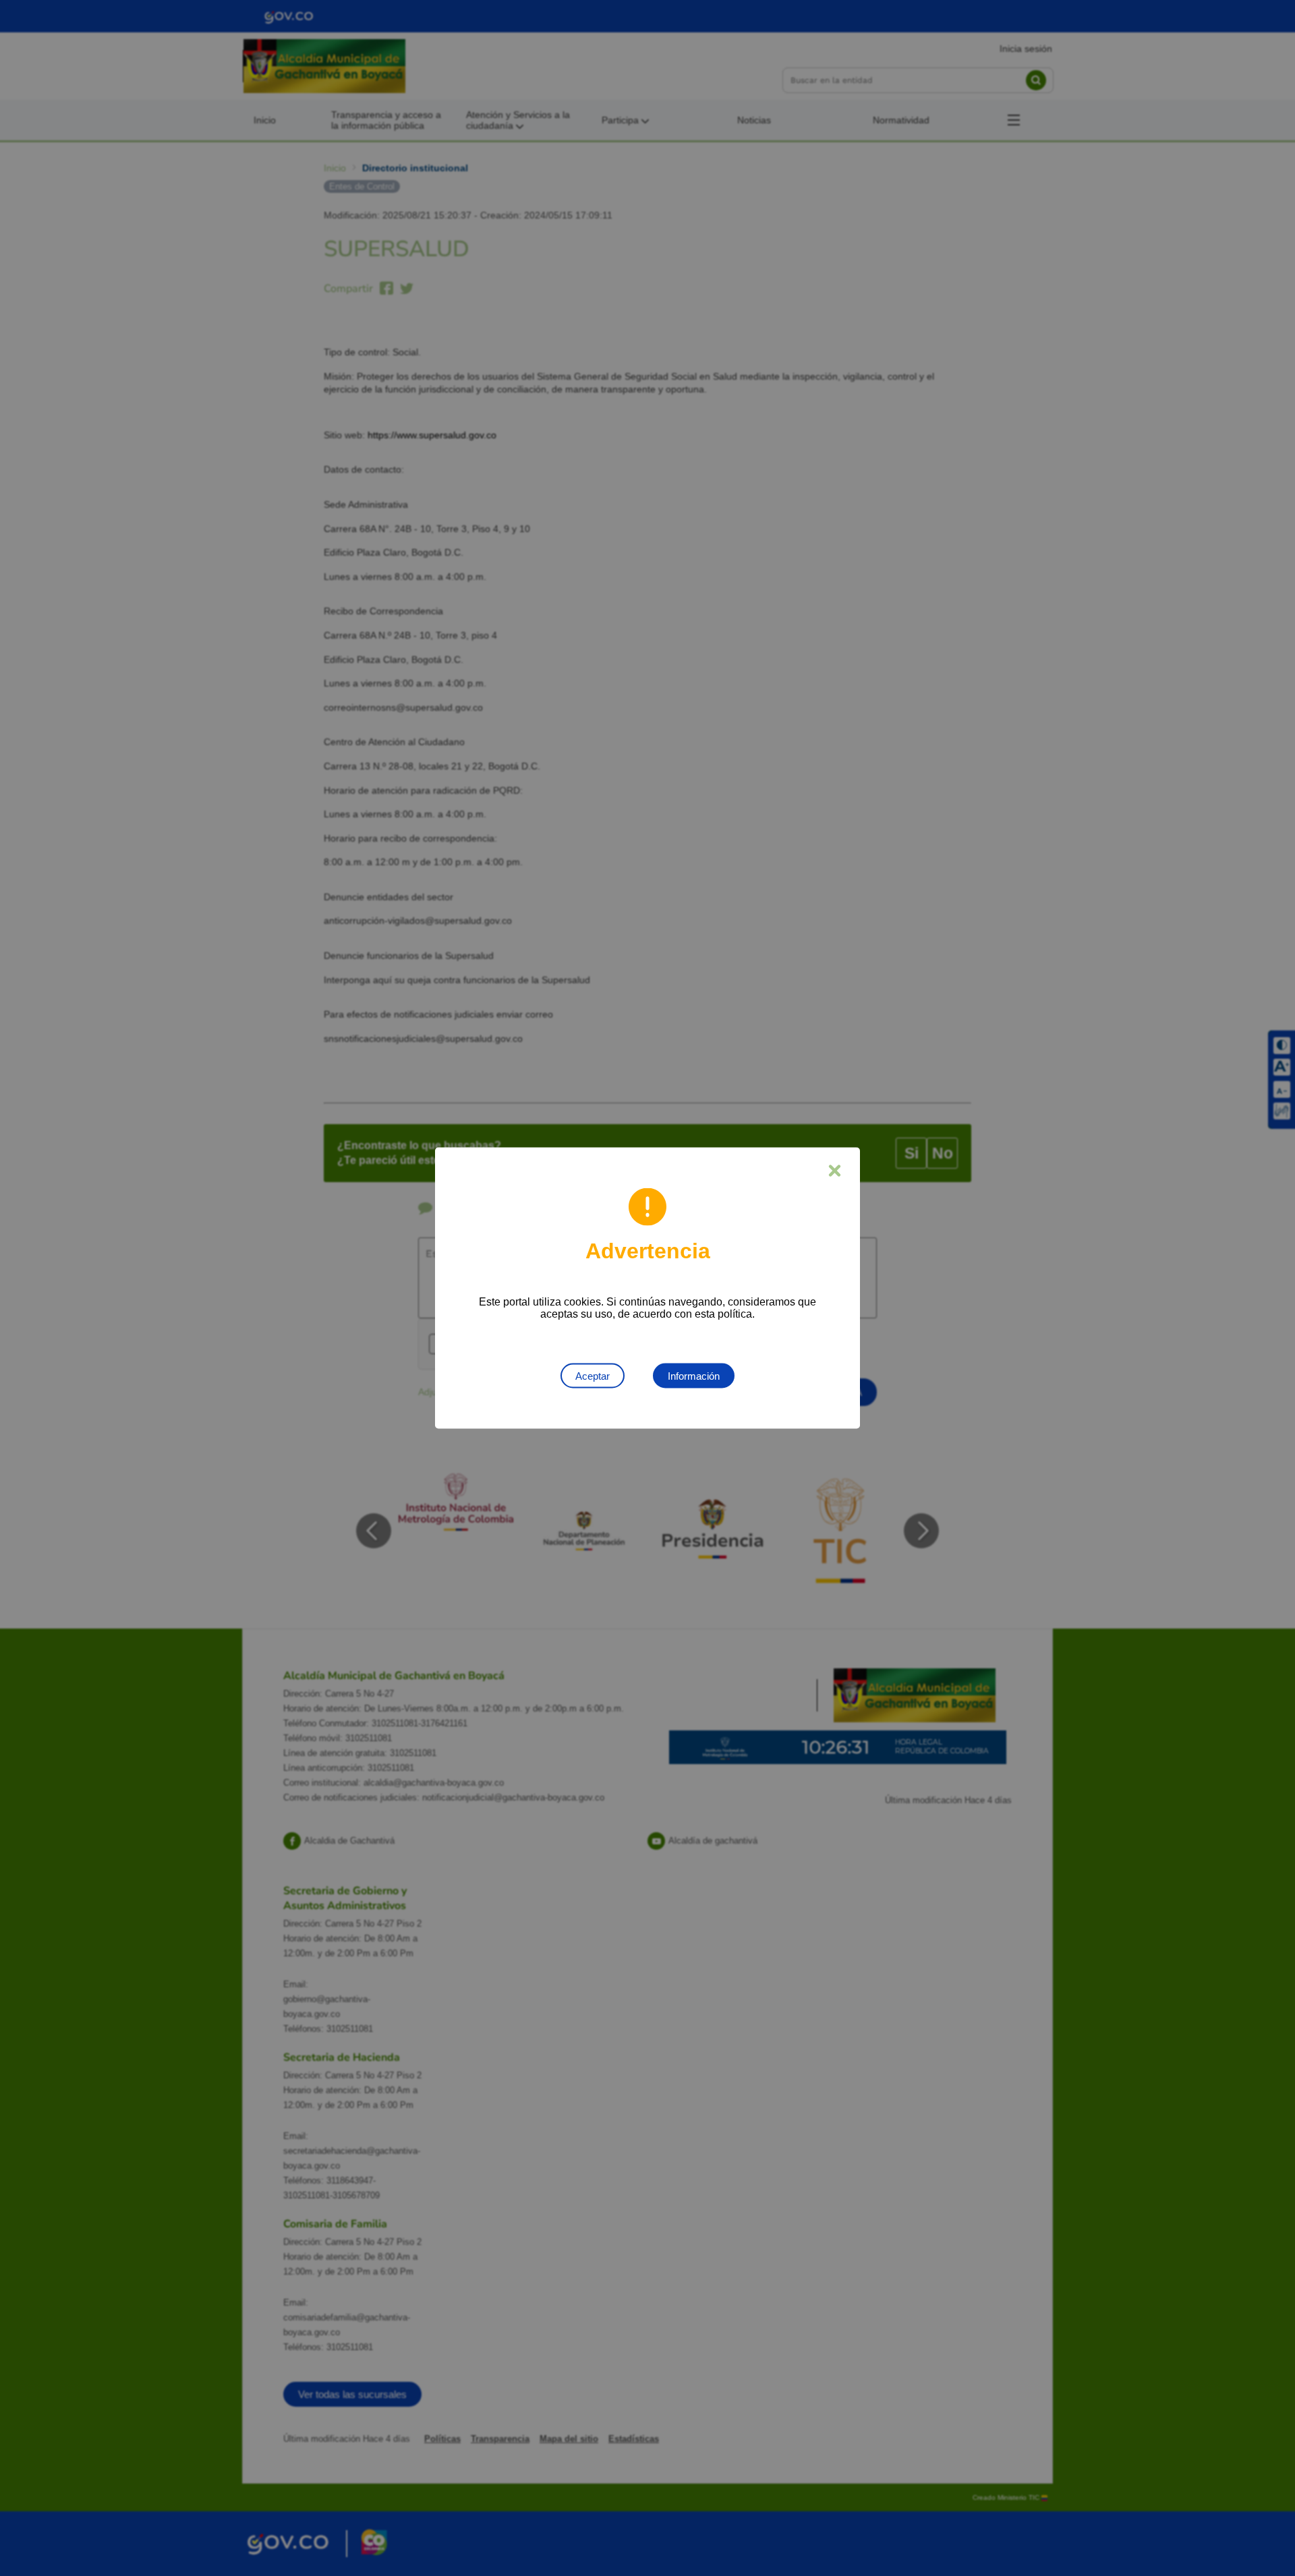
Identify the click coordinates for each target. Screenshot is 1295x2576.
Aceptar (593, 1376)
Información (694, 1376)
